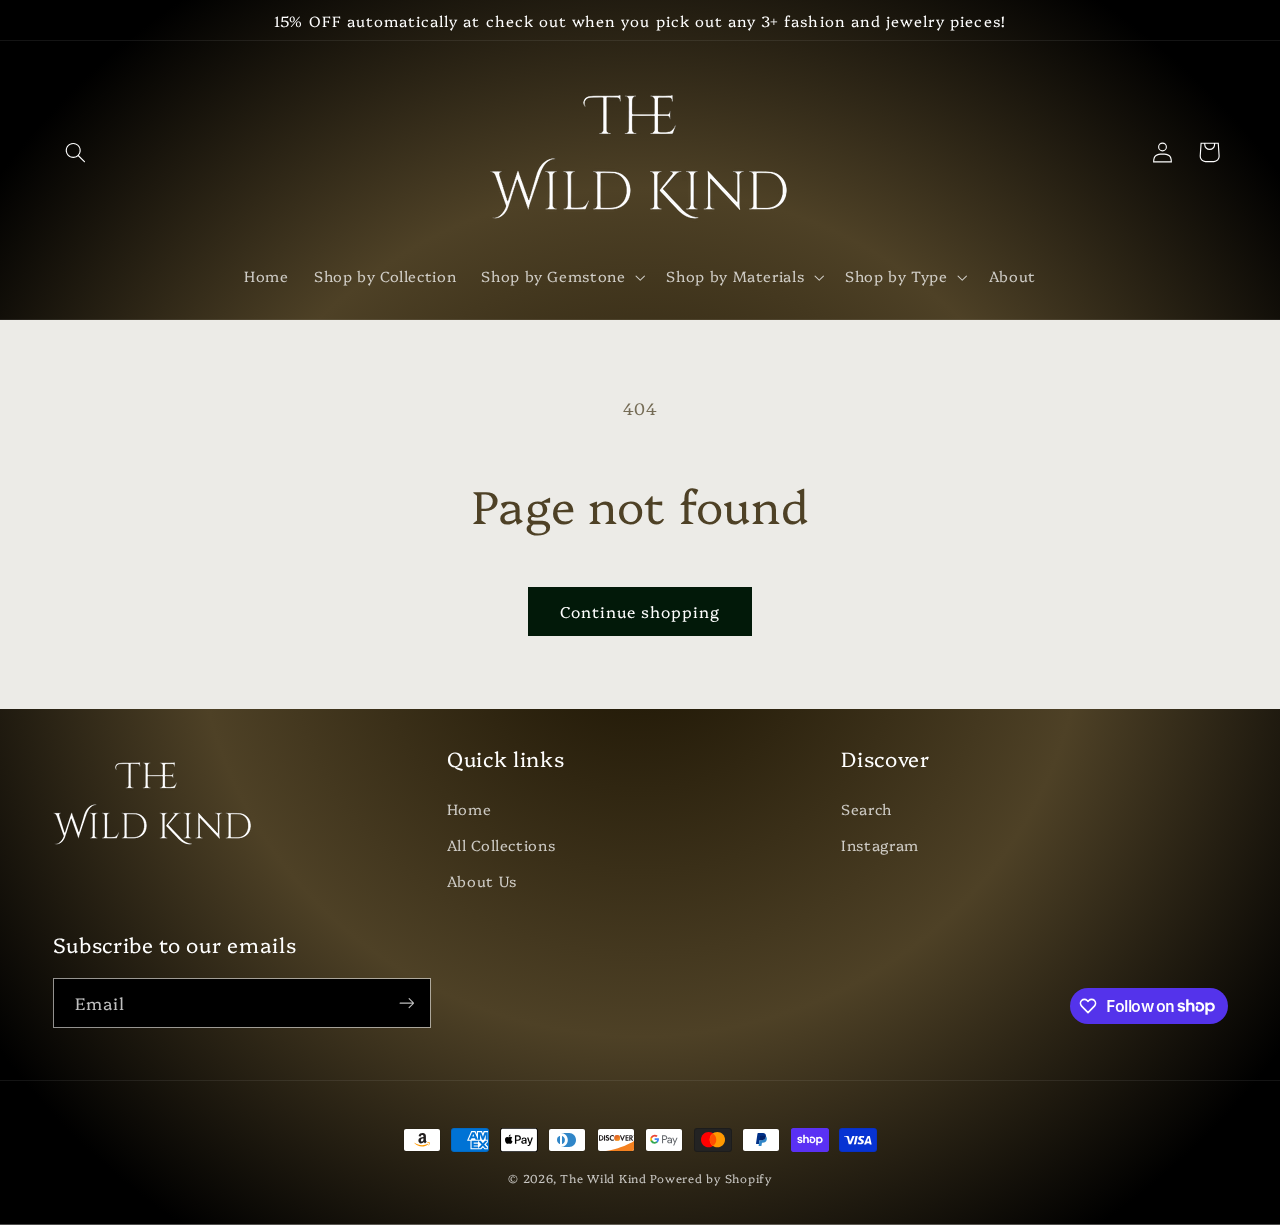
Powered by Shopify (710, 1178)
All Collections (501, 844)
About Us (482, 880)
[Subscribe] (406, 1002)
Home (469, 808)
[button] (76, 152)
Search (866, 808)
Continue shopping (640, 611)
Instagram (880, 844)
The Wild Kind (603, 1178)
